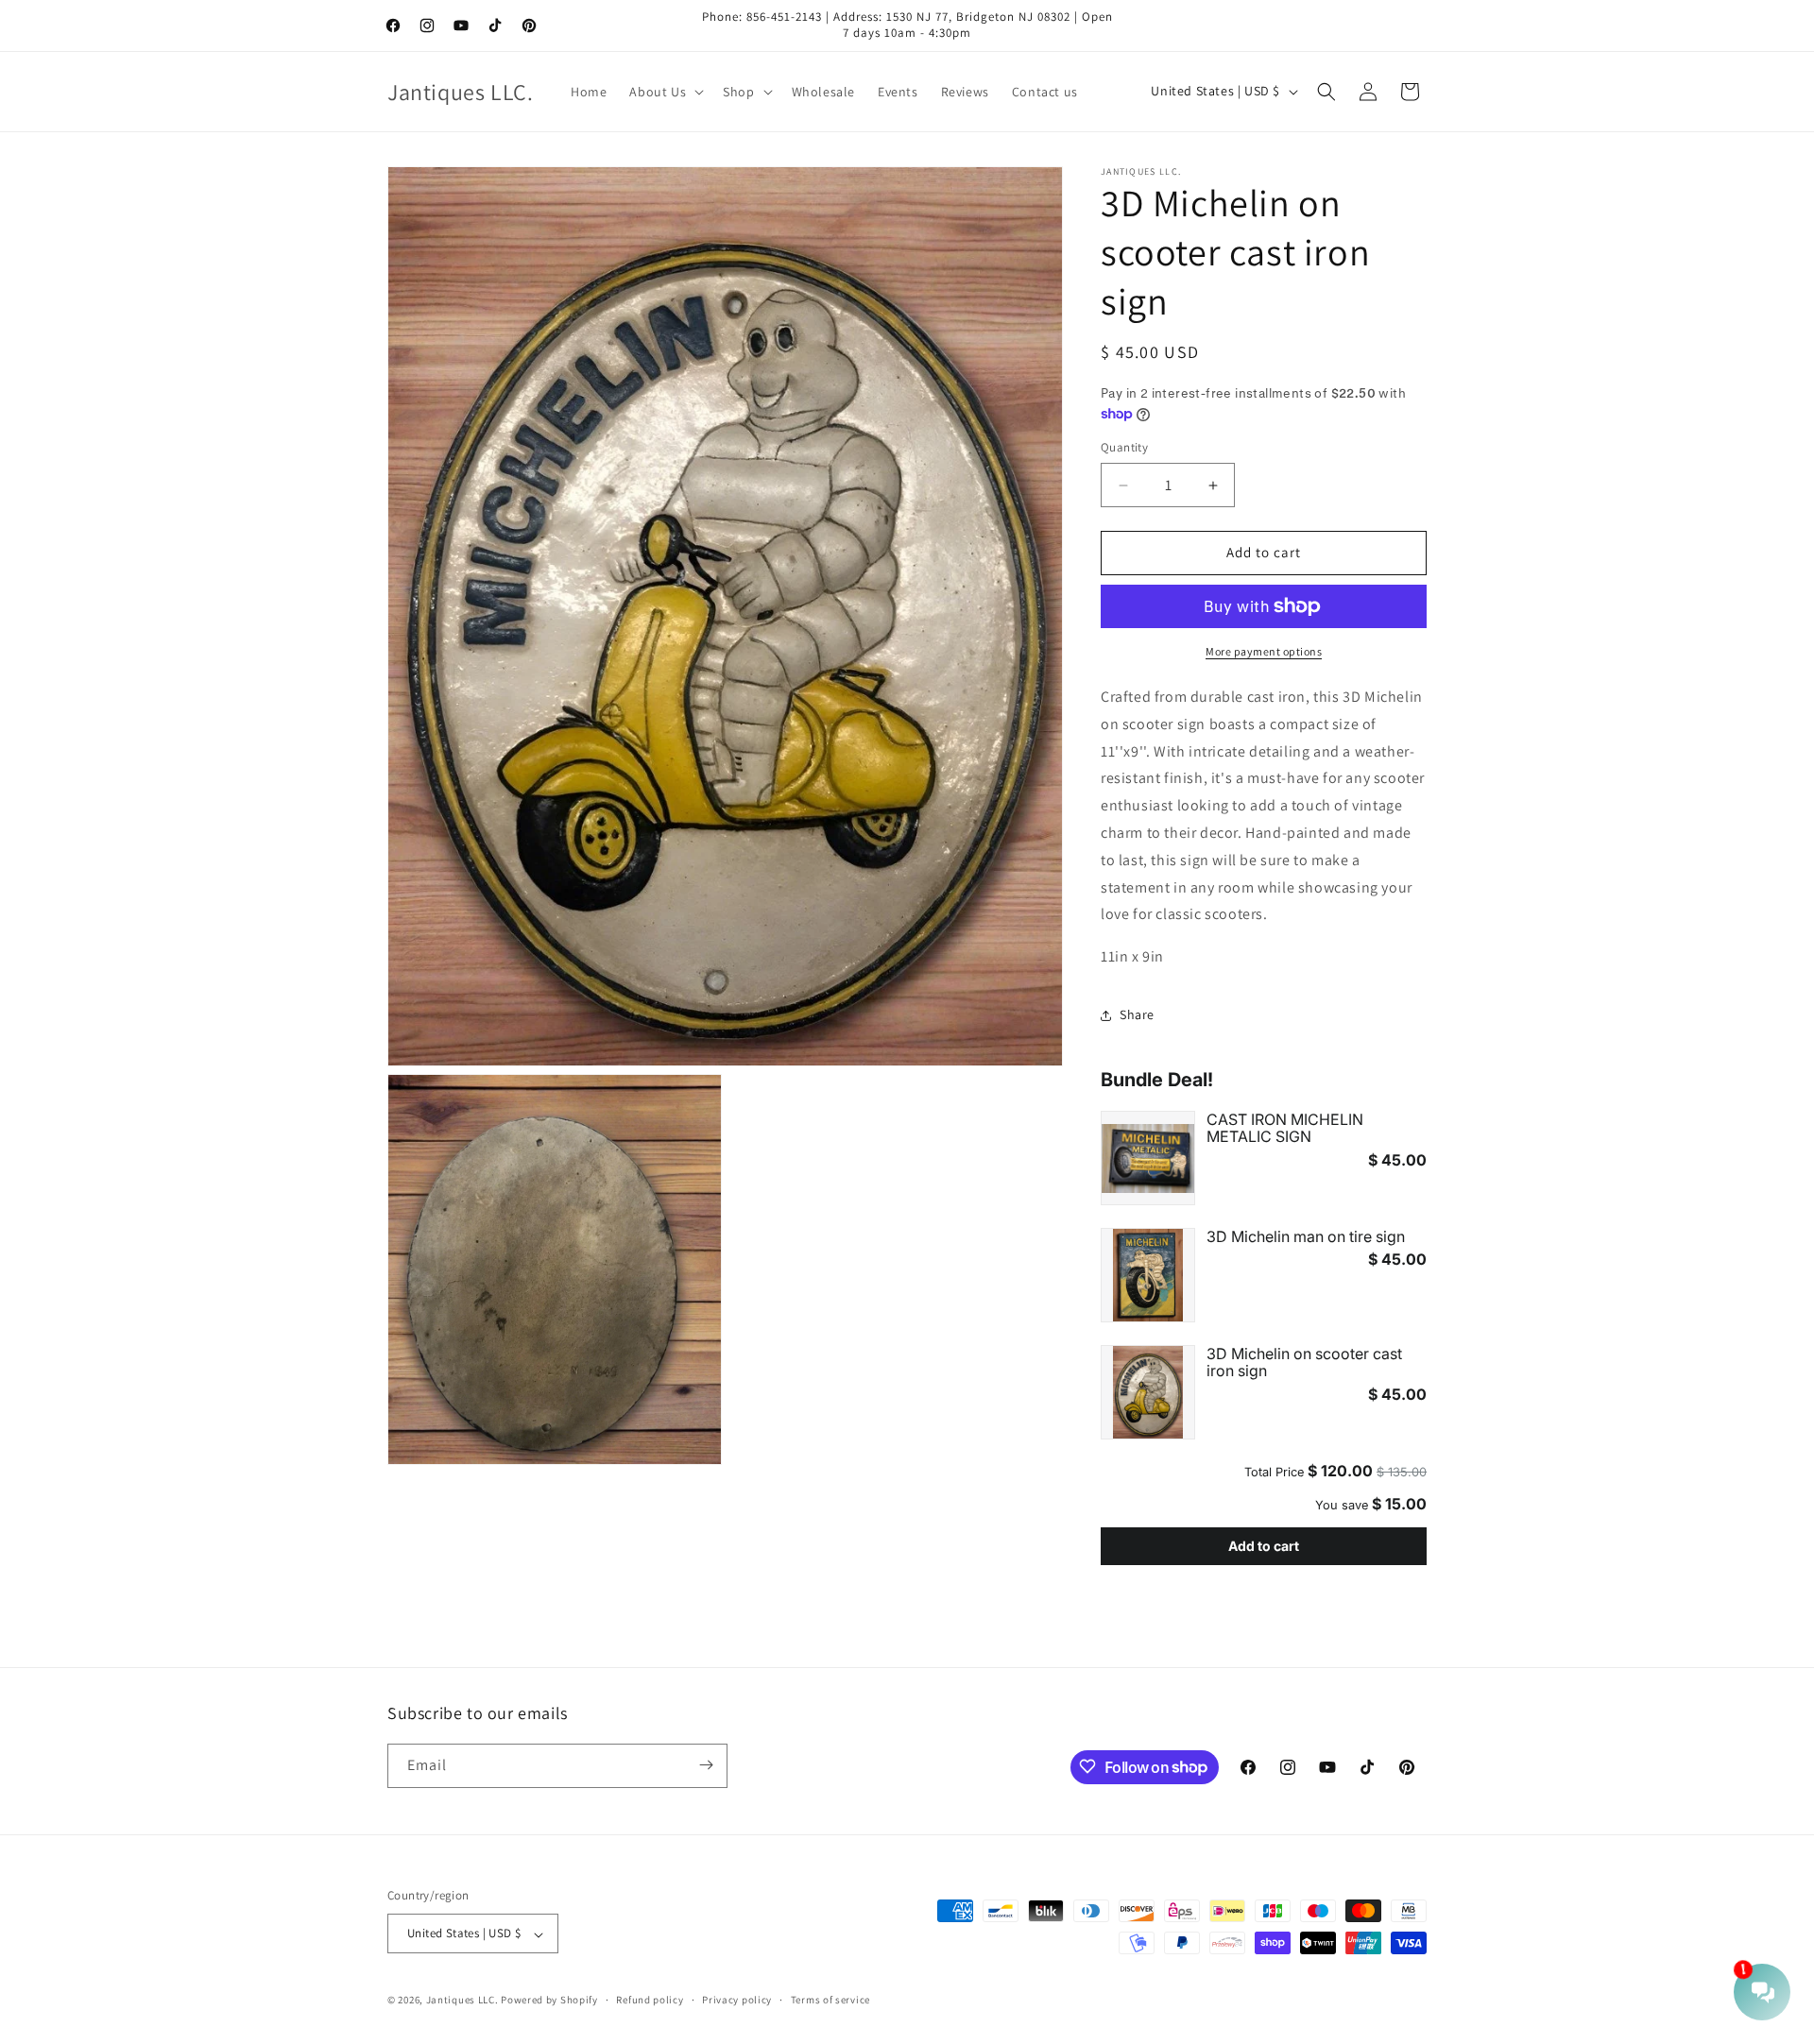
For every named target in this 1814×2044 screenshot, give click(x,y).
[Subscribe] (706, 1765)
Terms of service (830, 2000)
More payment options (1264, 651)
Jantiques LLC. (462, 2001)
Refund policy (650, 2000)
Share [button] (1137, 1015)
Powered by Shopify (549, 2001)
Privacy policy (737, 2000)
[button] (665, 92)
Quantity (1124, 448)
